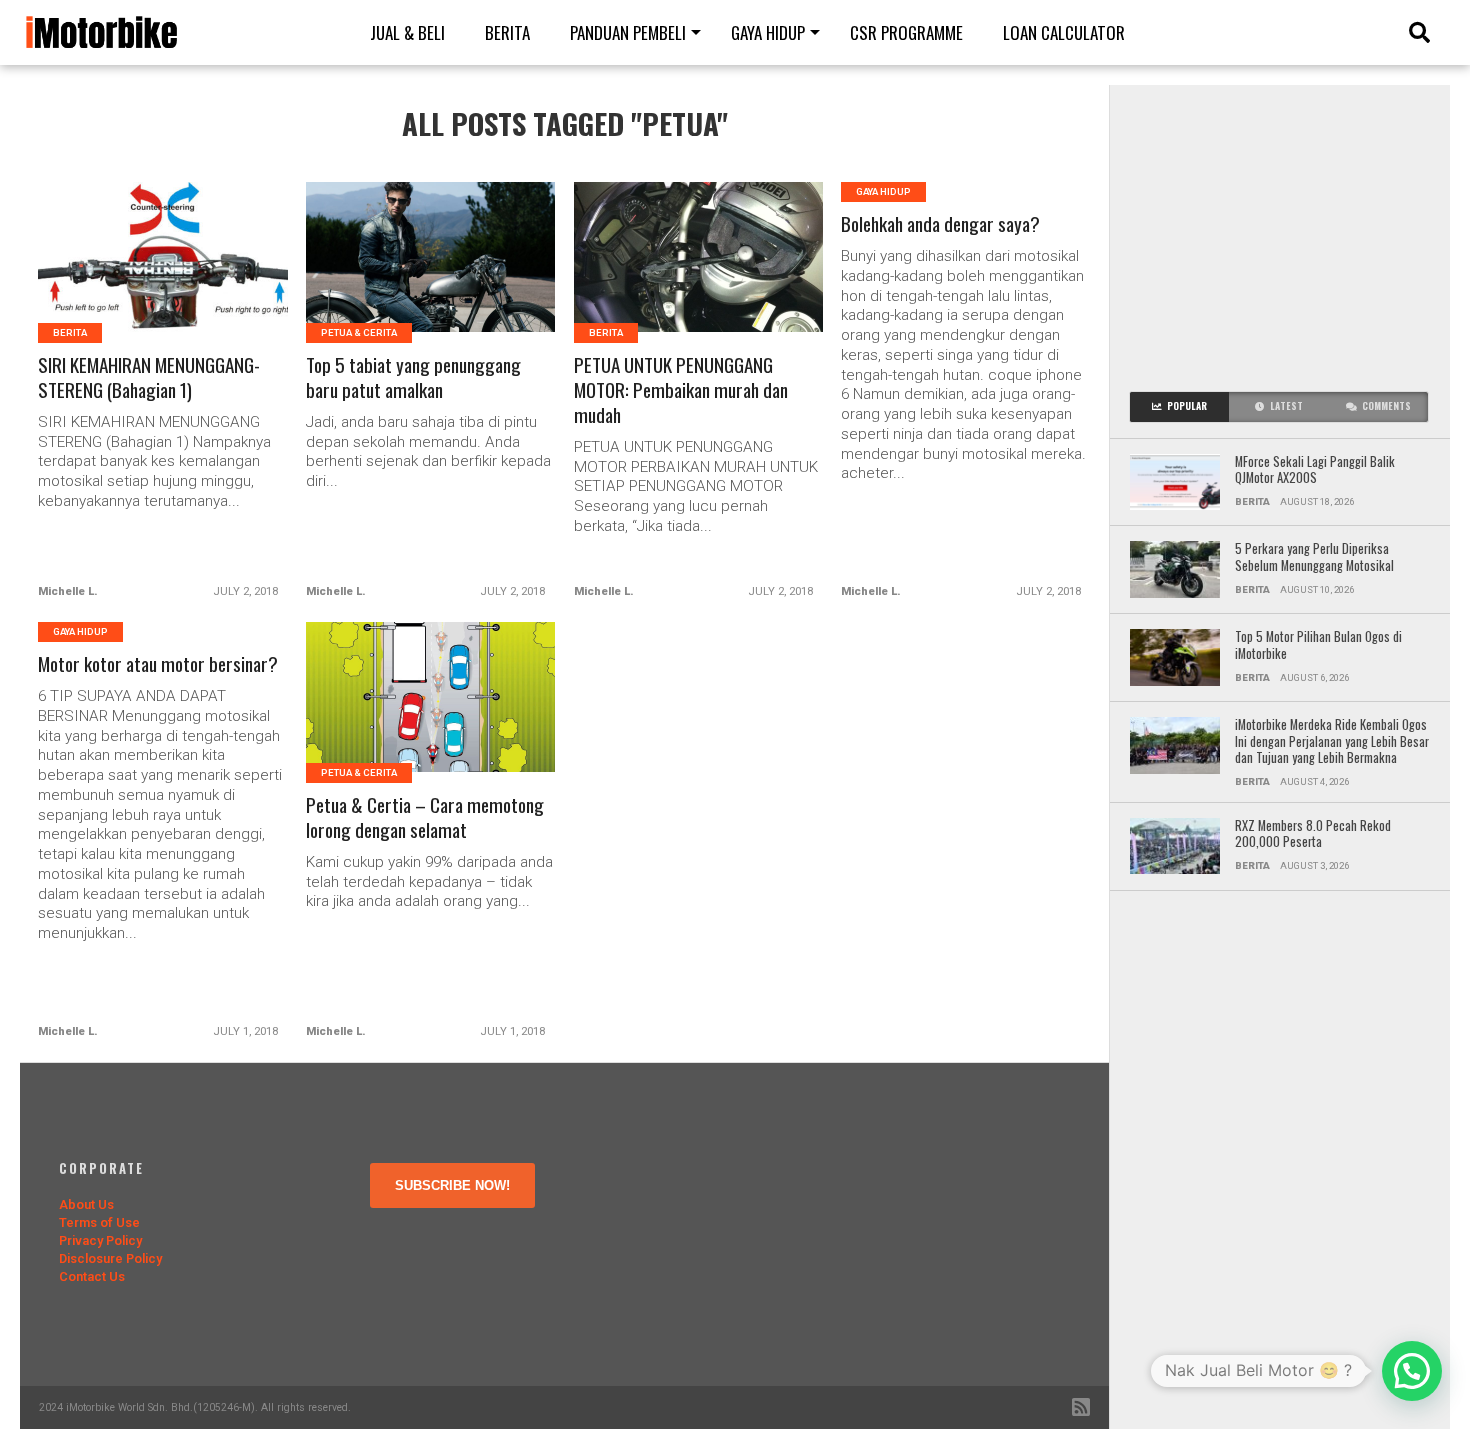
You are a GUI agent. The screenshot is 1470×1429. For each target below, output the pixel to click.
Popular (1187, 406)
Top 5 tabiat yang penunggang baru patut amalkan (413, 378)
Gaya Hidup (768, 32)
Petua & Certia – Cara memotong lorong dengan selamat (425, 818)
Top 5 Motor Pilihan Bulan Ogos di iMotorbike (1318, 645)
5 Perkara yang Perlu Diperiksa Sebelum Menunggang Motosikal (1316, 557)
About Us (86, 1204)
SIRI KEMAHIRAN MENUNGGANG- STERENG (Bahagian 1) (149, 378)
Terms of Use (99, 1222)
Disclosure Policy (110, 1258)
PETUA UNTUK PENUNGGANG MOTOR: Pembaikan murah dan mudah (681, 390)
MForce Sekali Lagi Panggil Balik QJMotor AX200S (1315, 470)
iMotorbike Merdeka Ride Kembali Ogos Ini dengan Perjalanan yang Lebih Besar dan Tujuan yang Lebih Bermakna (1332, 742)
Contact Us (92, 1276)
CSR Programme (906, 32)
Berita (507, 32)
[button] (1412, 1371)
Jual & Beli (407, 32)
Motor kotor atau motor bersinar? (158, 664)
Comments (1386, 406)
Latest (1286, 406)
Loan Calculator (1064, 32)
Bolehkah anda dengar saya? (940, 224)
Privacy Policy (100, 1240)
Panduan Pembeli (628, 32)
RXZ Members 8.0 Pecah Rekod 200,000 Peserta (1313, 834)
